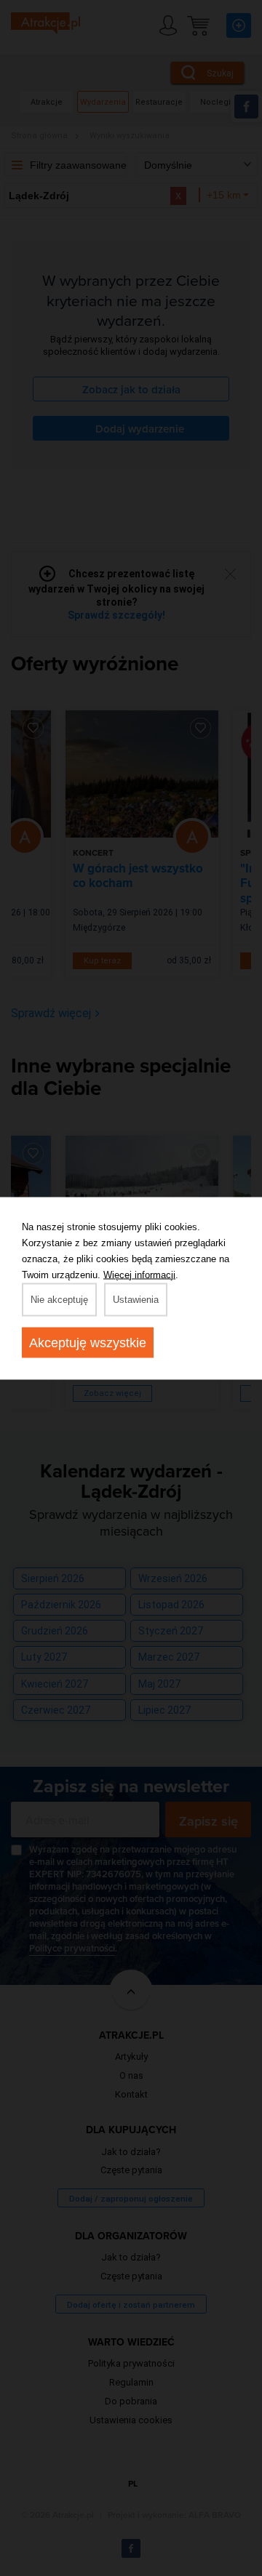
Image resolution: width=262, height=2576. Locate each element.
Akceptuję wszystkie (88, 1342)
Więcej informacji (139, 1274)
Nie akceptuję (59, 1299)
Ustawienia (136, 1299)
